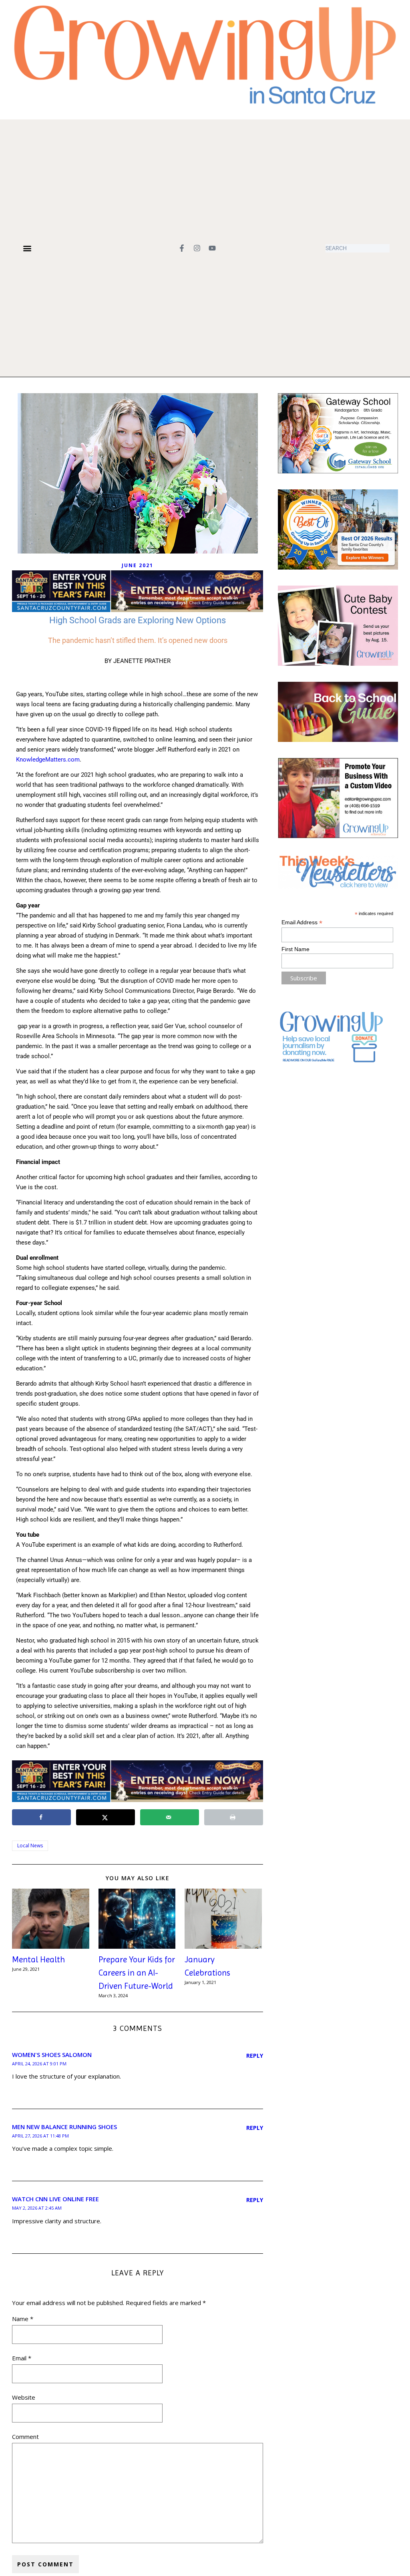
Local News (30, 1846)
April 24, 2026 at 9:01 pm (39, 2064)
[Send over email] (170, 1817)
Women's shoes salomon (52, 2055)
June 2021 (138, 565)
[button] (27, 248)
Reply (255, 2056)
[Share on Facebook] (41, 1817)
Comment (25, 2437)
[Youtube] (212, 248)
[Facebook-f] (182, 248)
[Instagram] (197, 248)
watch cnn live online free (55, 2199)
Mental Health (38, 1960)
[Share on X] (106, 1817)
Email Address (302, 922)
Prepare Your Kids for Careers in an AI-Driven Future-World (137, 1973)
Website (24, 2397)
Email (22, 2358)
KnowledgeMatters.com (48, 760)
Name (23, 2319)
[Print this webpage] (234, 1817)
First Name (295, 949)
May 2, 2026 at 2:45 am (37, 2208)
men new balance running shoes (64, 2127)
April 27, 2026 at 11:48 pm (40, 2136)
